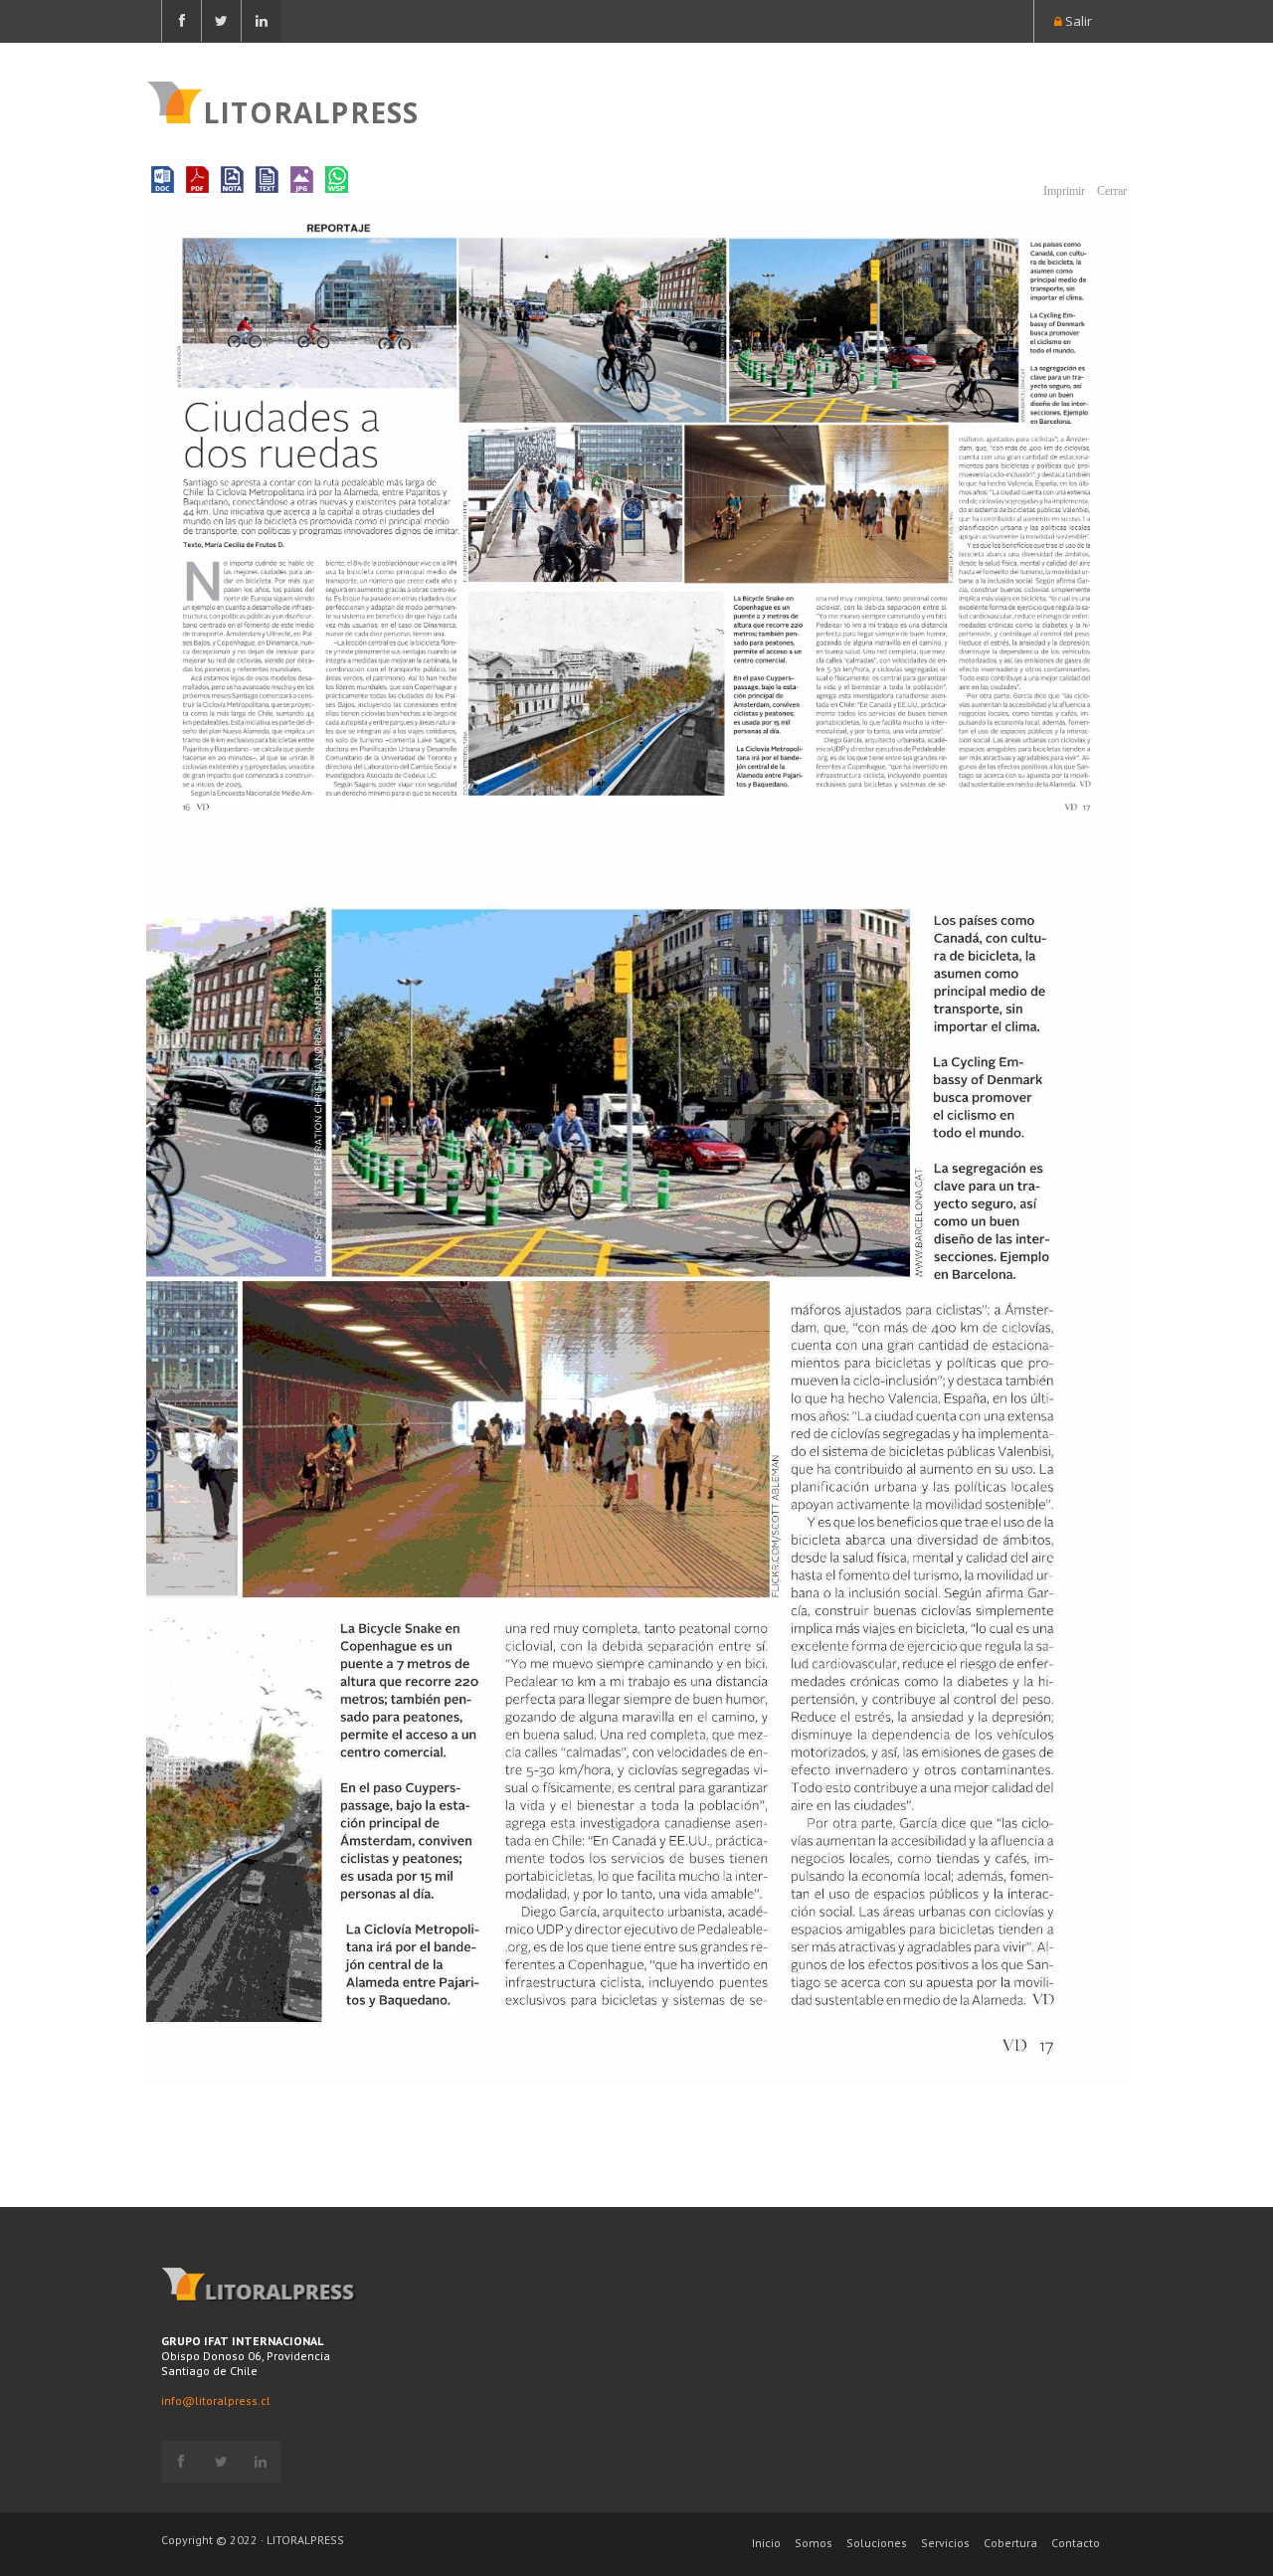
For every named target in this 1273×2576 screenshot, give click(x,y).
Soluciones (877, 2543)
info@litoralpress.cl (216, 2400)
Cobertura (1010, 2543)
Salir (1077, 21)
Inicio (766, 2543)
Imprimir (1063, 191)
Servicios (945, 2543)
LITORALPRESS (311, 110)
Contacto (1076, 2543)
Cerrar (1110, 191)
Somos (814, 2543)
